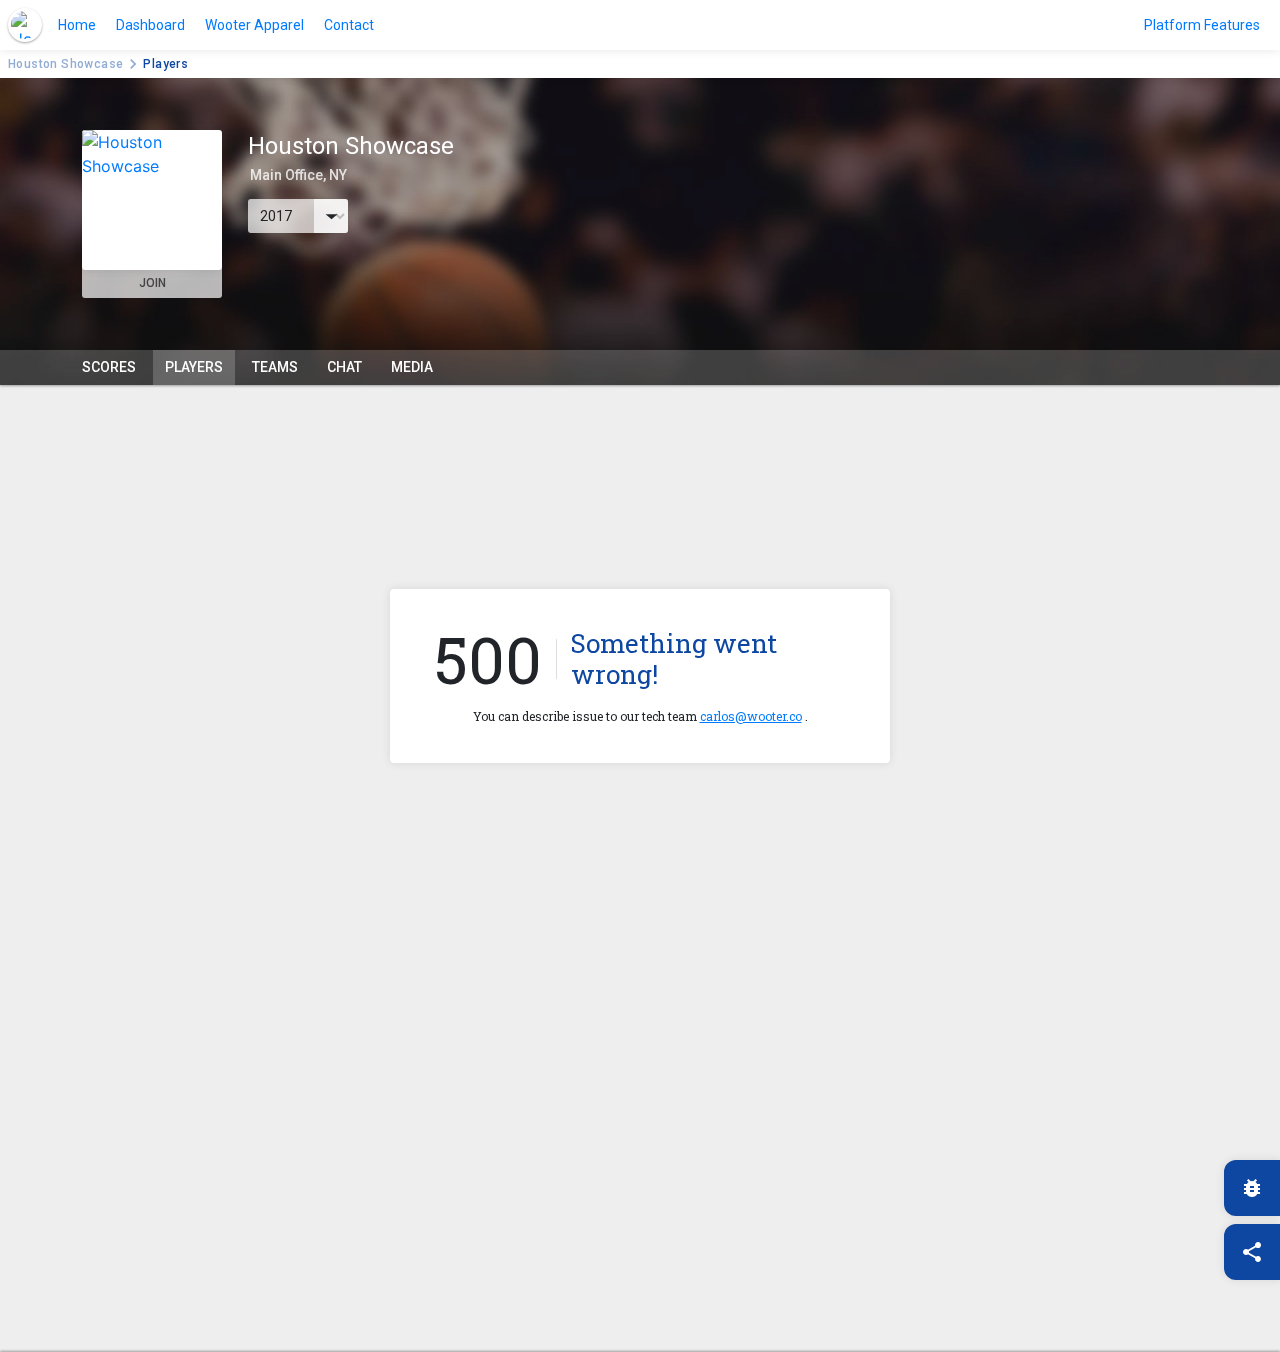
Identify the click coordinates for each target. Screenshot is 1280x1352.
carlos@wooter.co (751, 716)
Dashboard (150, 25)
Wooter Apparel (254, 25)
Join (152, 283)
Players (194, 367)
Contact (349, 25)
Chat (344, 367)
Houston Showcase (65, 64)
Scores (109, 367)
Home (77, 25)
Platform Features (1202, 25)
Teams (275, 367)
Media (412, 367)
